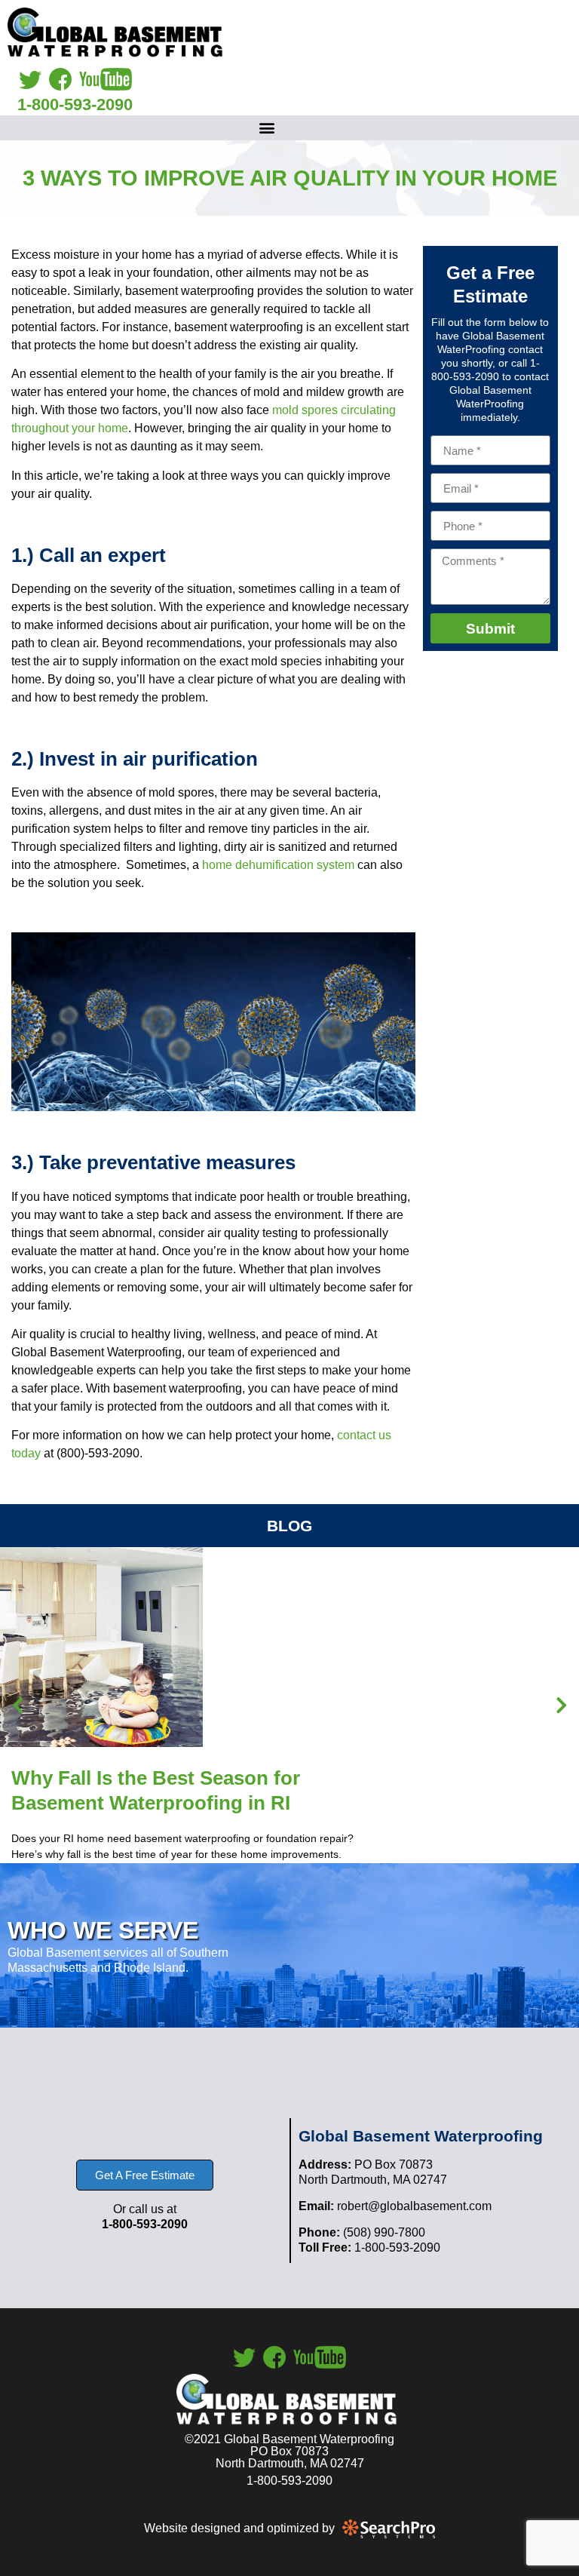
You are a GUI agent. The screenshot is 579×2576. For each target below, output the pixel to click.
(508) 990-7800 (362, 2232)
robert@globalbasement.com (395, 2206)
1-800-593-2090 (75, 104)
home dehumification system (277, 865)
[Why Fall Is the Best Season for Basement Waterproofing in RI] (101, 1679)
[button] (267, 128)
